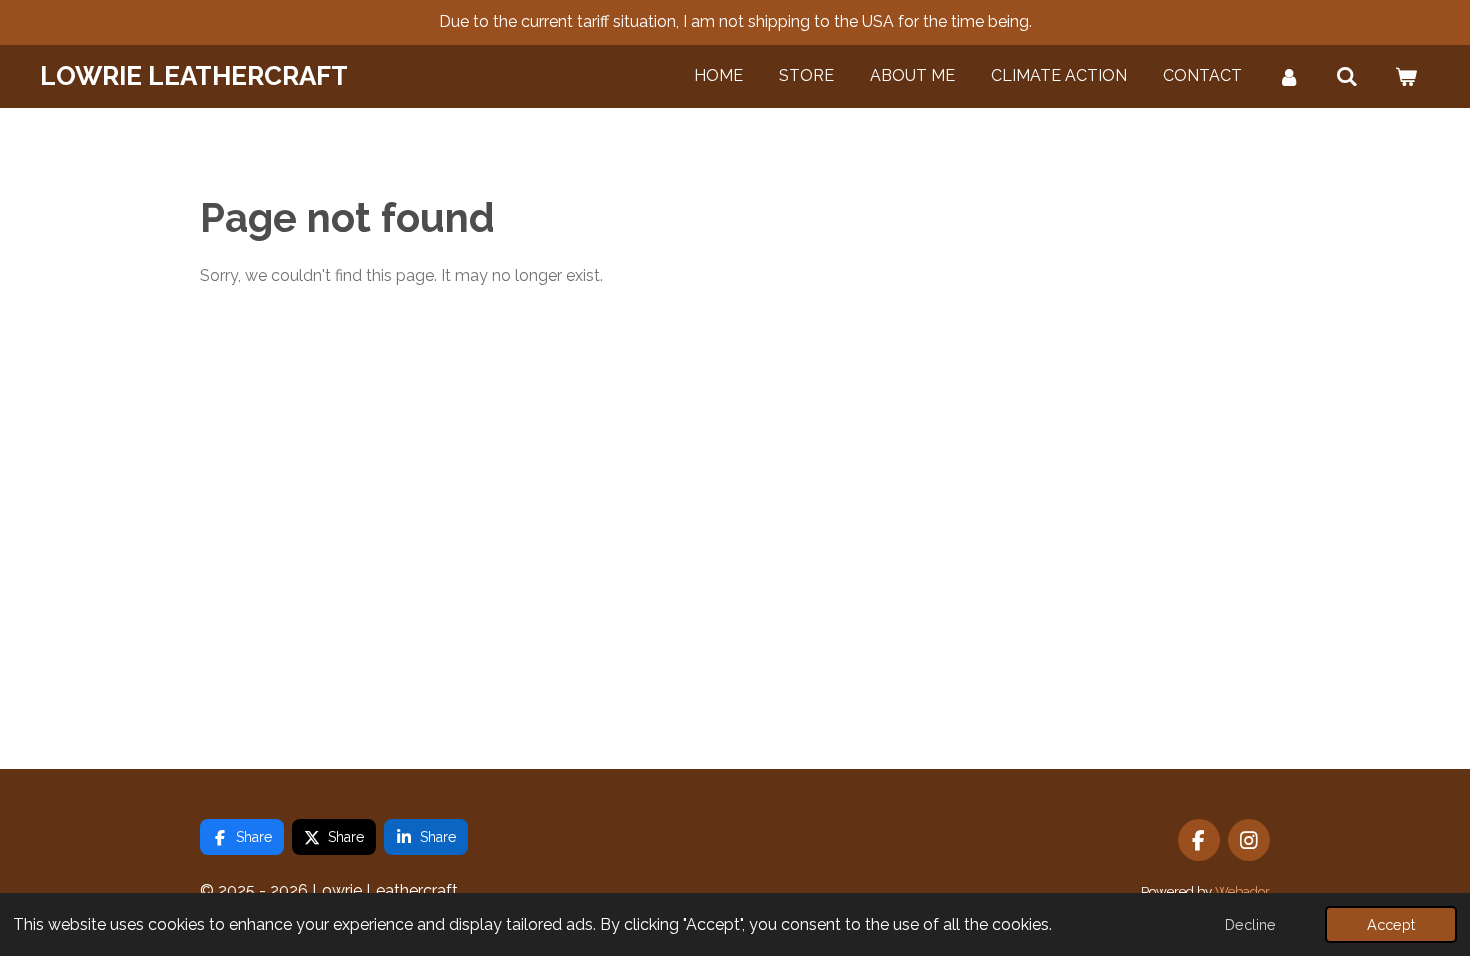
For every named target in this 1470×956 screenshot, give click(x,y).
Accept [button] (1391, 924)
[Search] (1347, 76)
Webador (1242, 891)
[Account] (1289, 76)
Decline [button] (1250, 924)
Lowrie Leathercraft (194, 76)
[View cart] (1406, 76)
